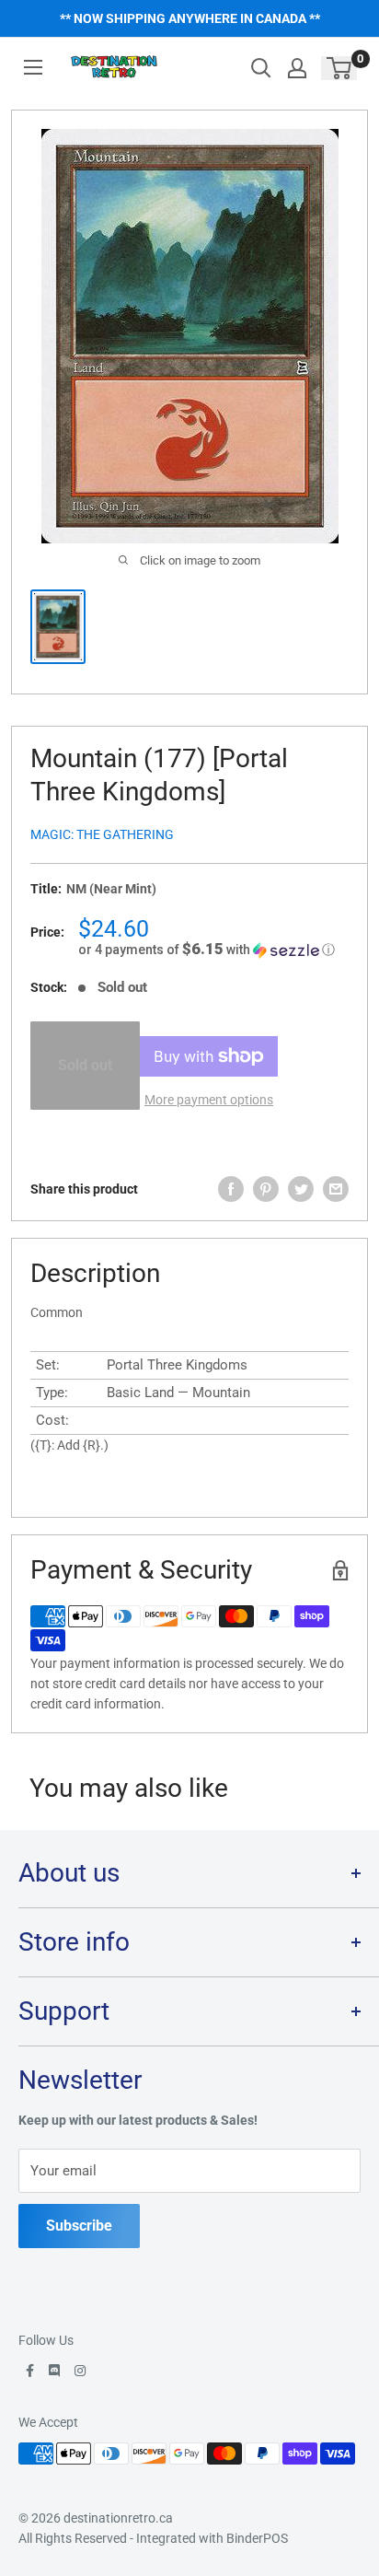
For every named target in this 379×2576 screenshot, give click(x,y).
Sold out (85, 1065)
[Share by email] (336, 1189)
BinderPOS (257, 2538)
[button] (213, 950)
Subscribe (79, 2226)
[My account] (297, 68)
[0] (340, 68)
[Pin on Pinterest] (266, 1189)
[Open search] (261, 68)
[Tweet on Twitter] (301, 1189)
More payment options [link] (209, 1100)
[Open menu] (33, 67)
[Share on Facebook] (231, 1189)
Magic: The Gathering (102, 834)
